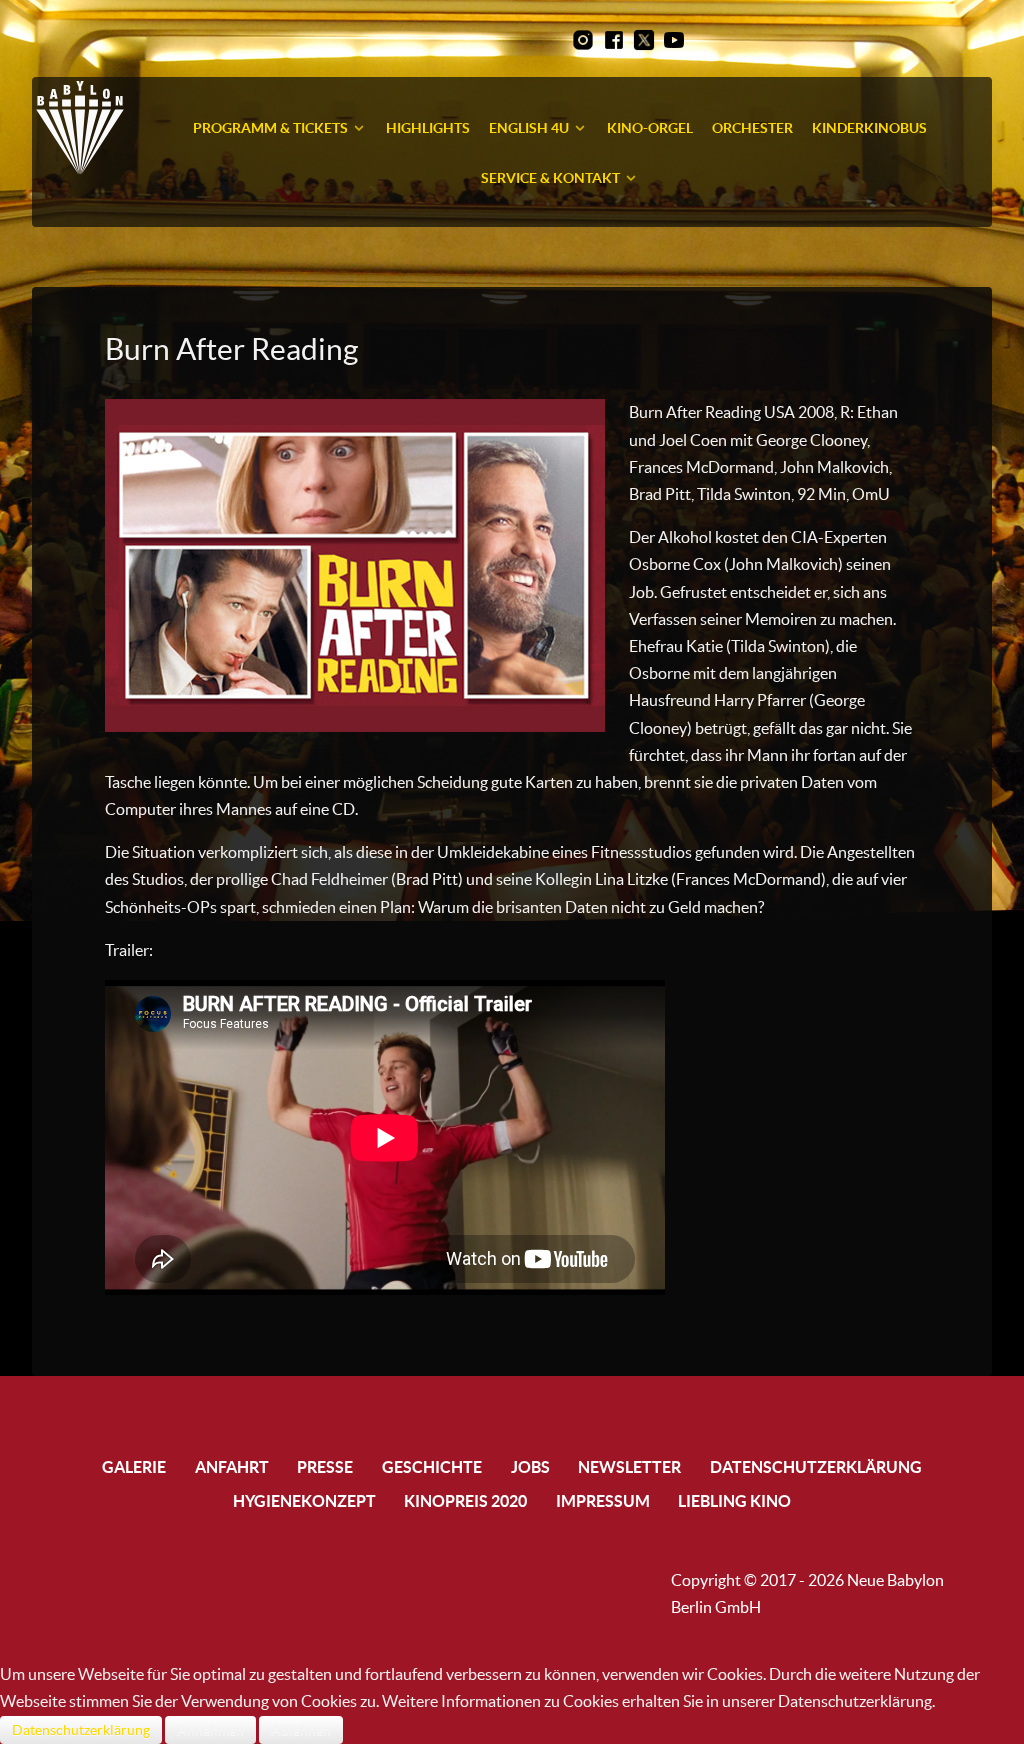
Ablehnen (301, 1730)
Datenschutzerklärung (81, 1730)
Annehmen (210, 1730)
